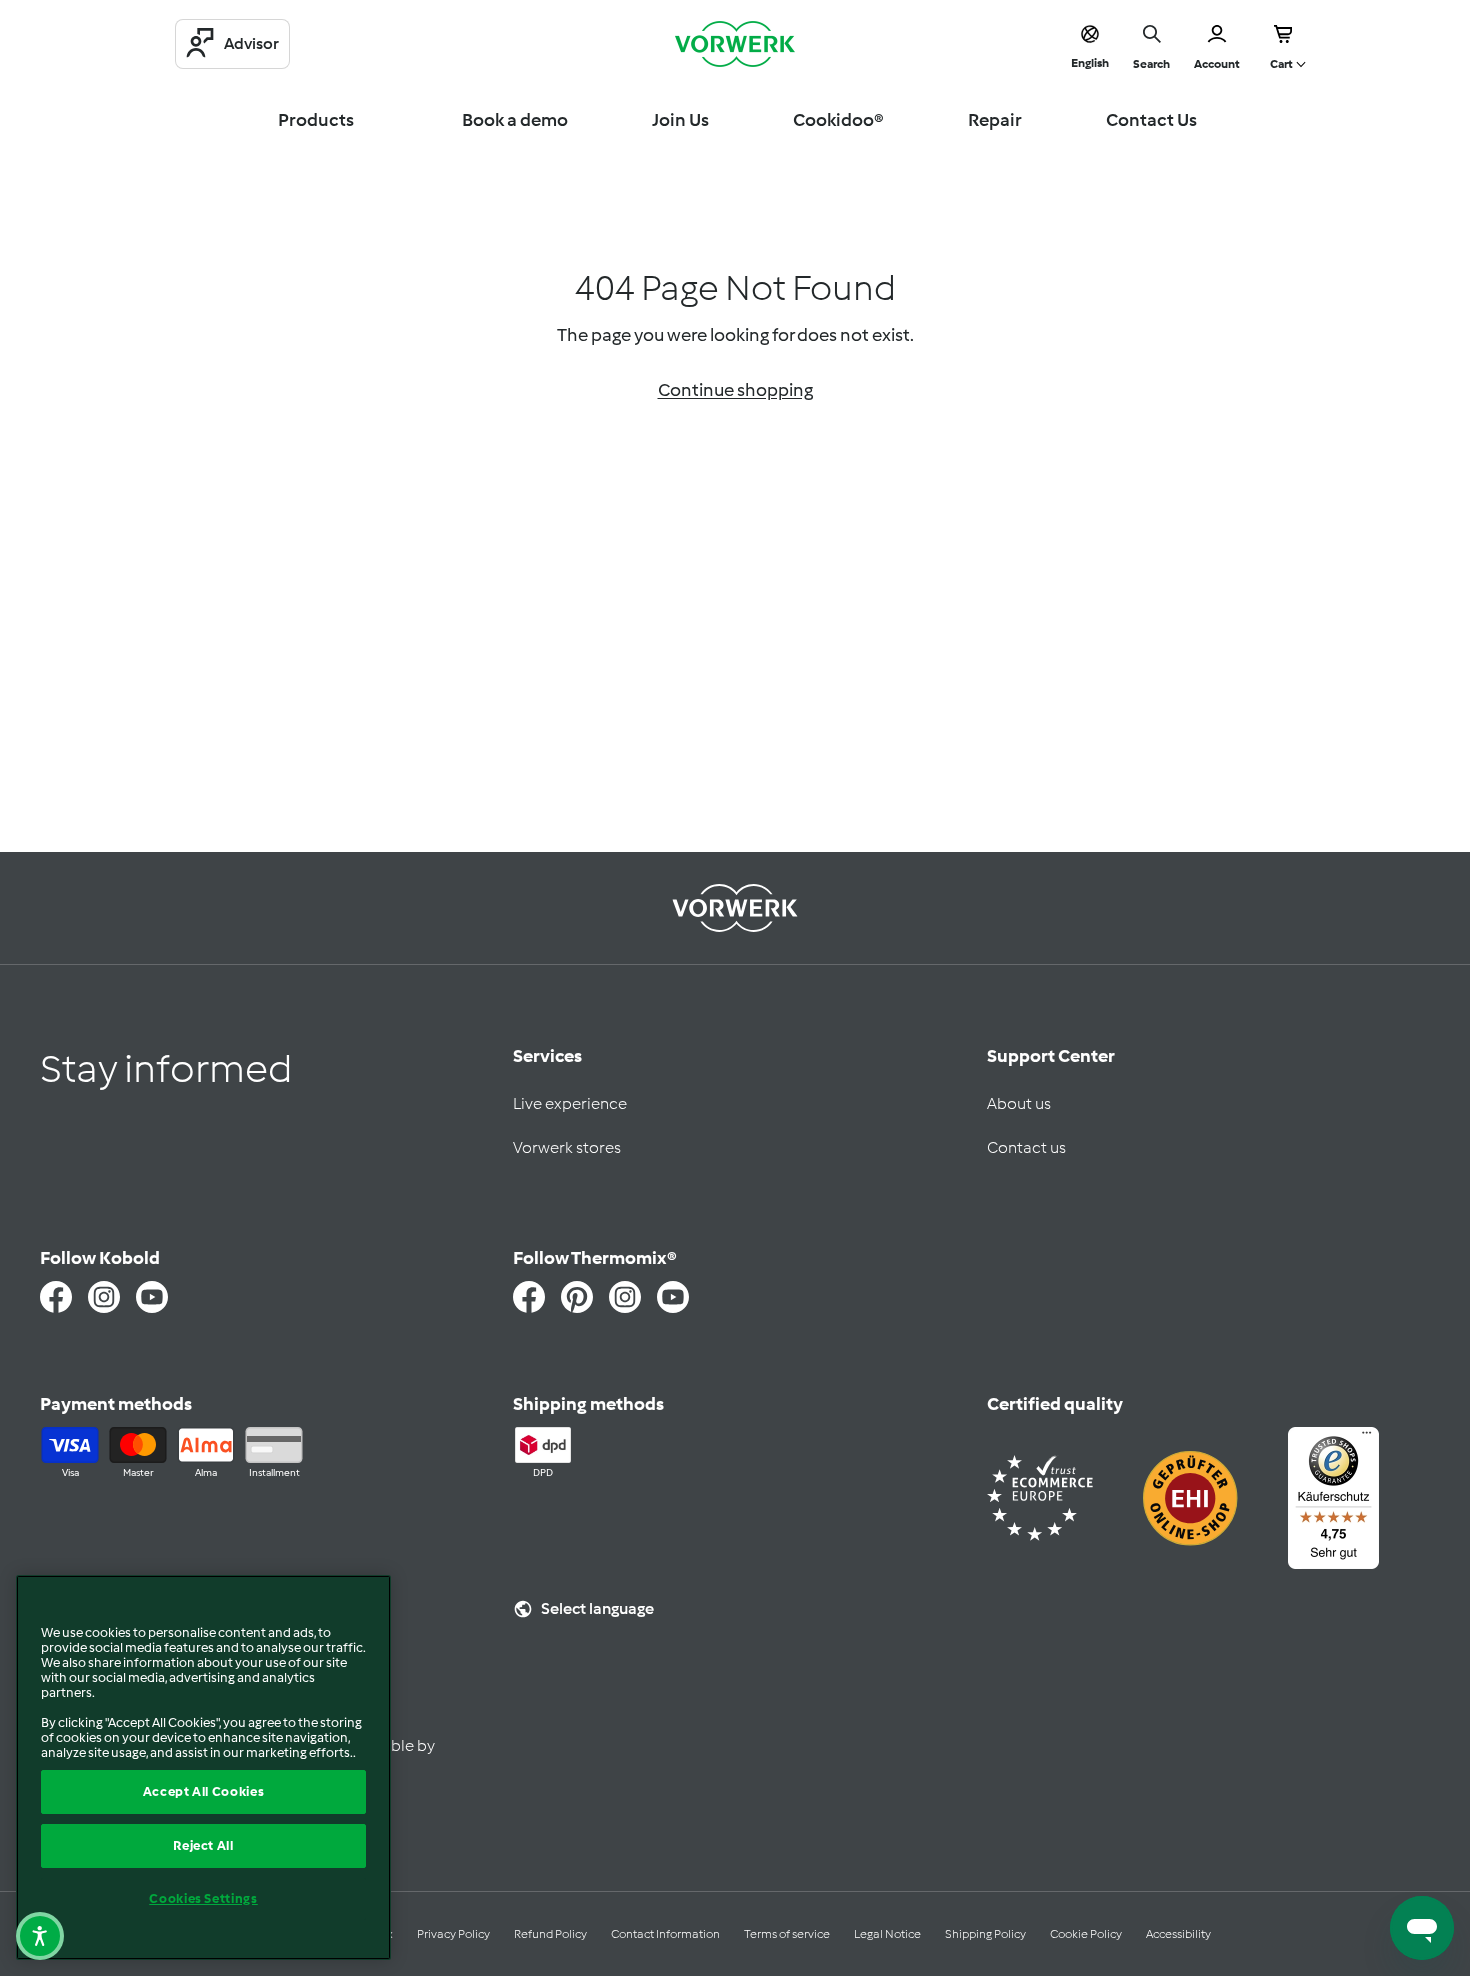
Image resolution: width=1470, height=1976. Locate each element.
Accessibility (1178, 1934)
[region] (203, 1767)
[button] (40, 1936)
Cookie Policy (1086, 1934)
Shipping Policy (985, 1934)
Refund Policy (550, 1934)
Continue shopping (735, 390)
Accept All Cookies (204, 1791)
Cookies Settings (203, 1898)
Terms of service (787, 1934)
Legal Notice (887, 1934)
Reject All (203, 1845)
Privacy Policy (453, 1934)
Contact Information (665, 1934)
